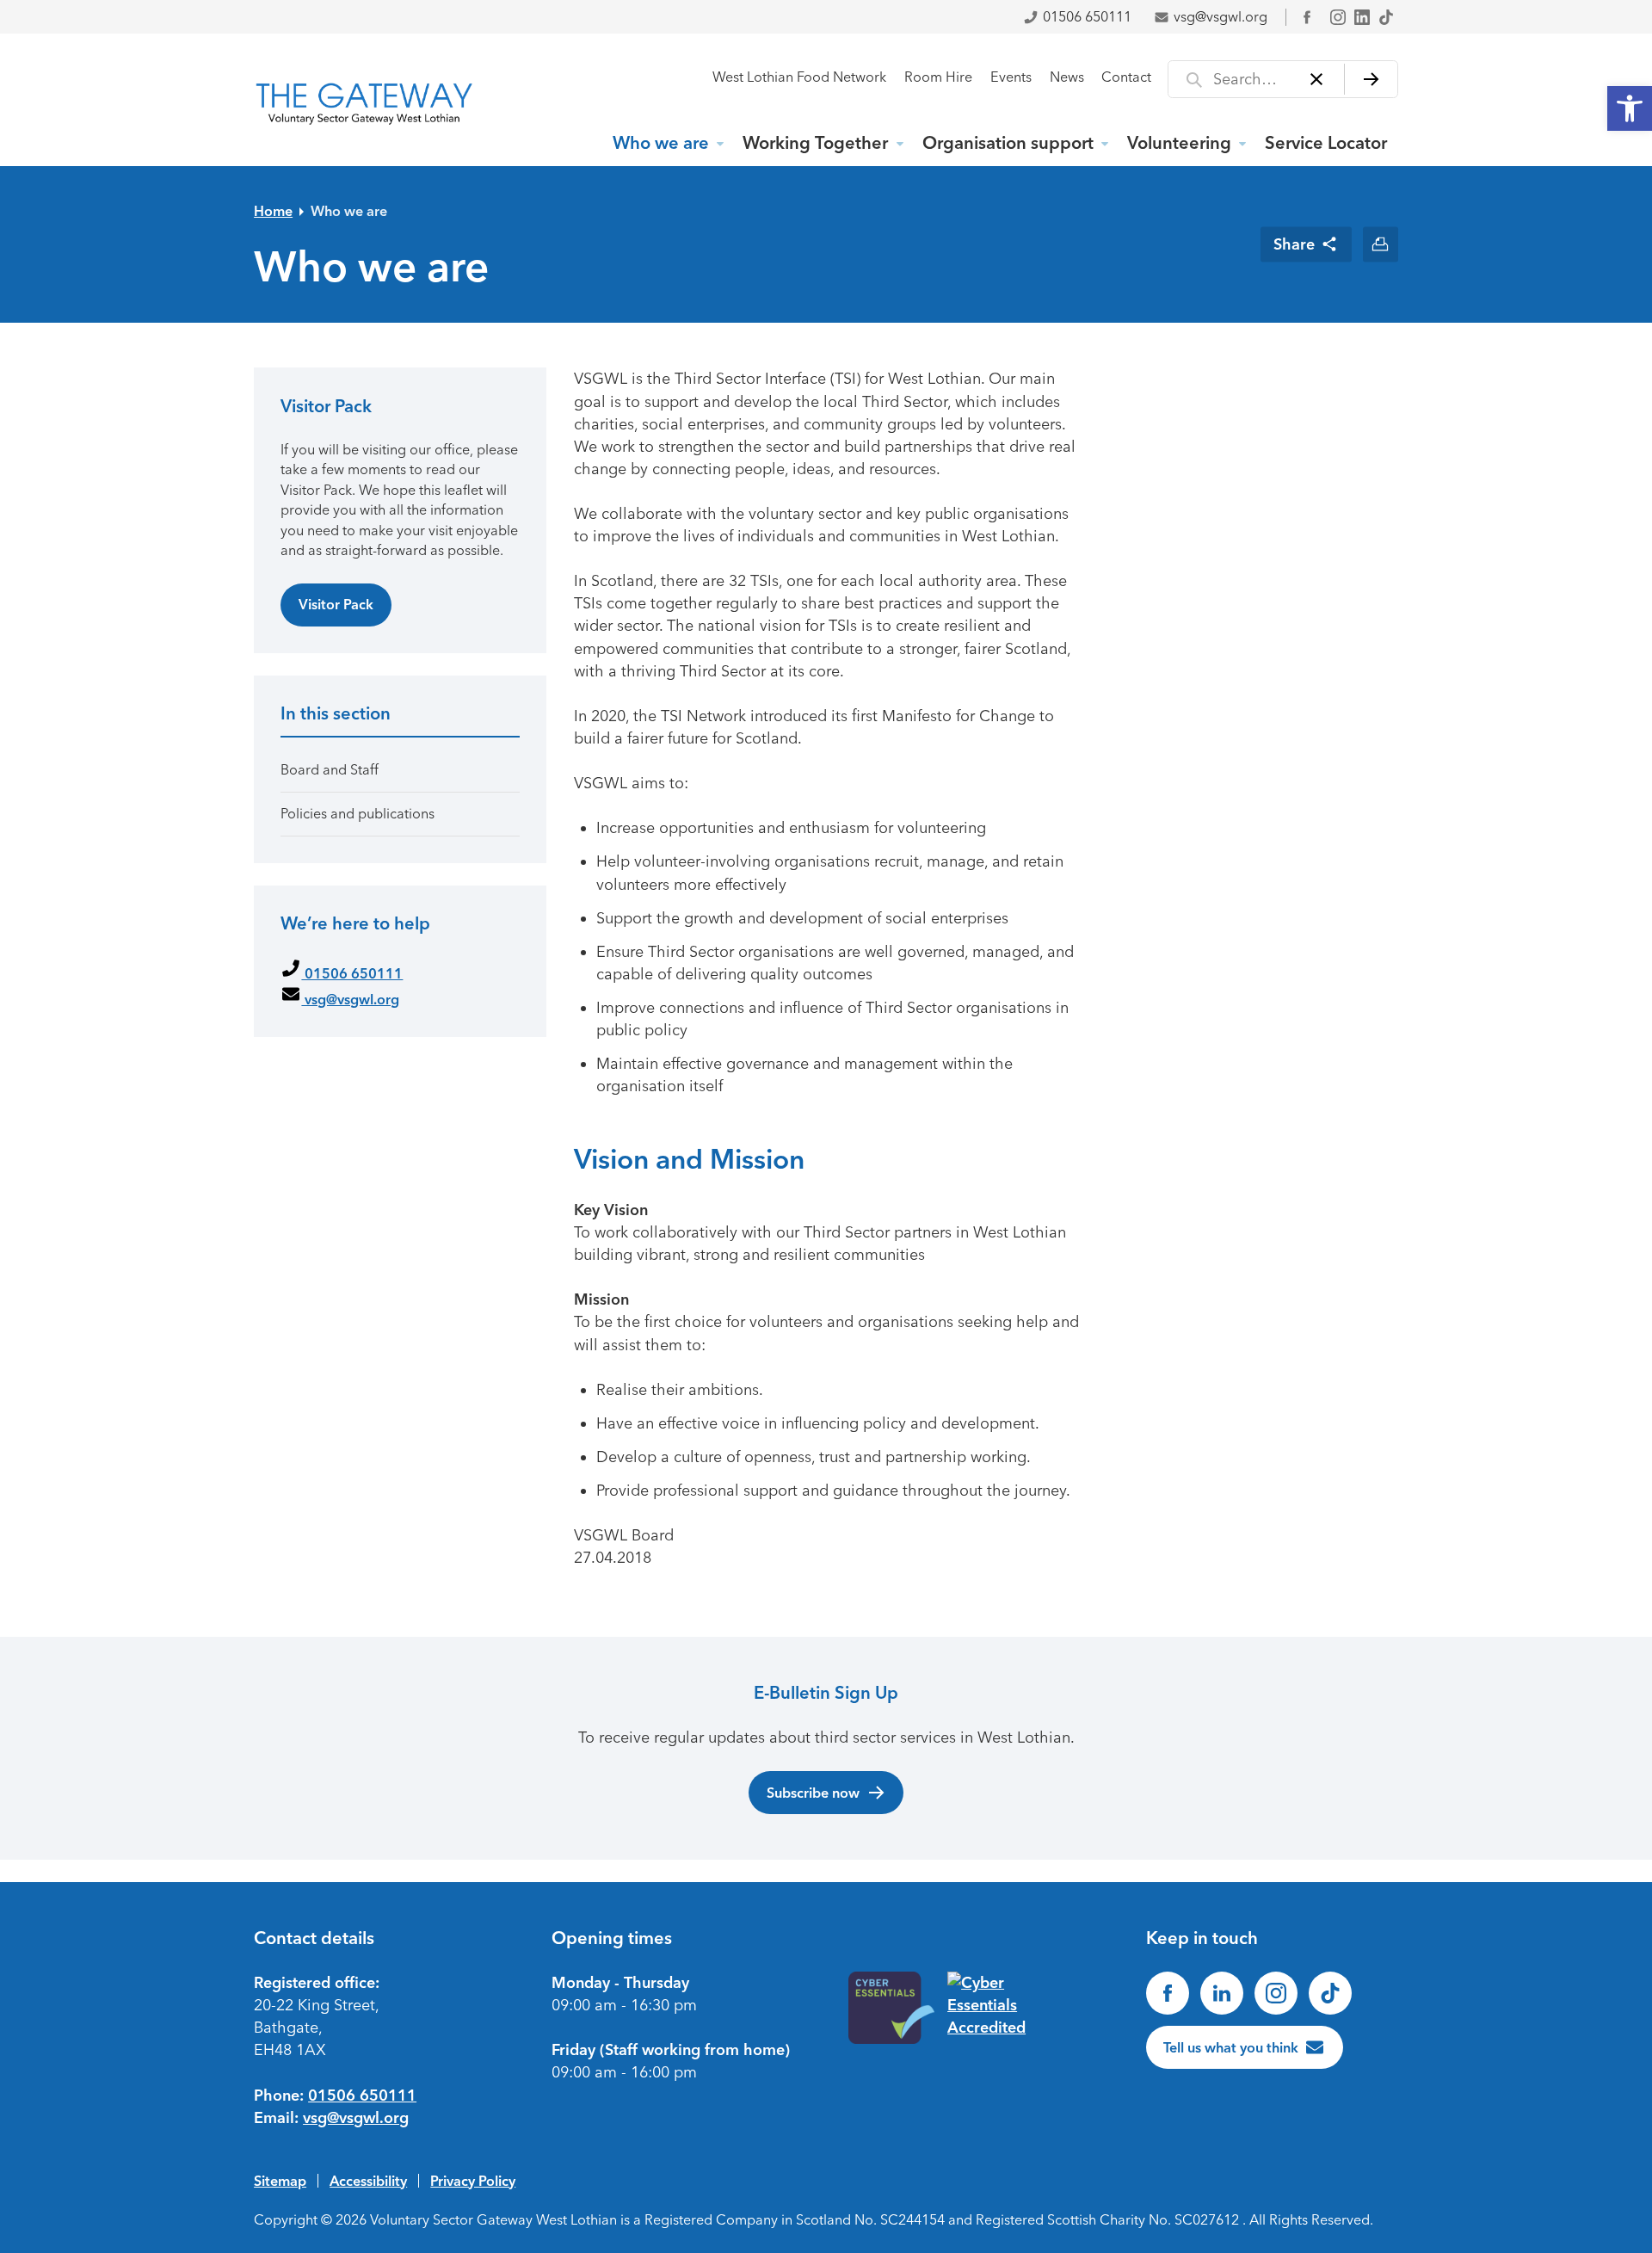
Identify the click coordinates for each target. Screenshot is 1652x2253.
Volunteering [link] (1179, 143)
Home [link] (273, 211)
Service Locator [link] (1326, 143)
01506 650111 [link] (1087, 17)
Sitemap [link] (280, 2181)
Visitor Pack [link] (336, 604)
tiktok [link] (1386, 17)
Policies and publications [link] (358, 814)
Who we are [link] (661, 143)
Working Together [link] (815, 143)
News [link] (1067, 77)
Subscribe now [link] (813, 1793)
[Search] (1371, 79)
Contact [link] (1126, 77)
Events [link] (1011, 77)
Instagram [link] (1338, 17)
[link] (1630, 108)
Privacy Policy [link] (473, 2181)
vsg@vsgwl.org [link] (1221, 17)
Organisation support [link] (1008, 143)
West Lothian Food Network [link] (799, 77)
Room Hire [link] (938, 77)
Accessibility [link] (368, 2181)
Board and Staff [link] (330, 770)
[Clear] (1317, 79)
